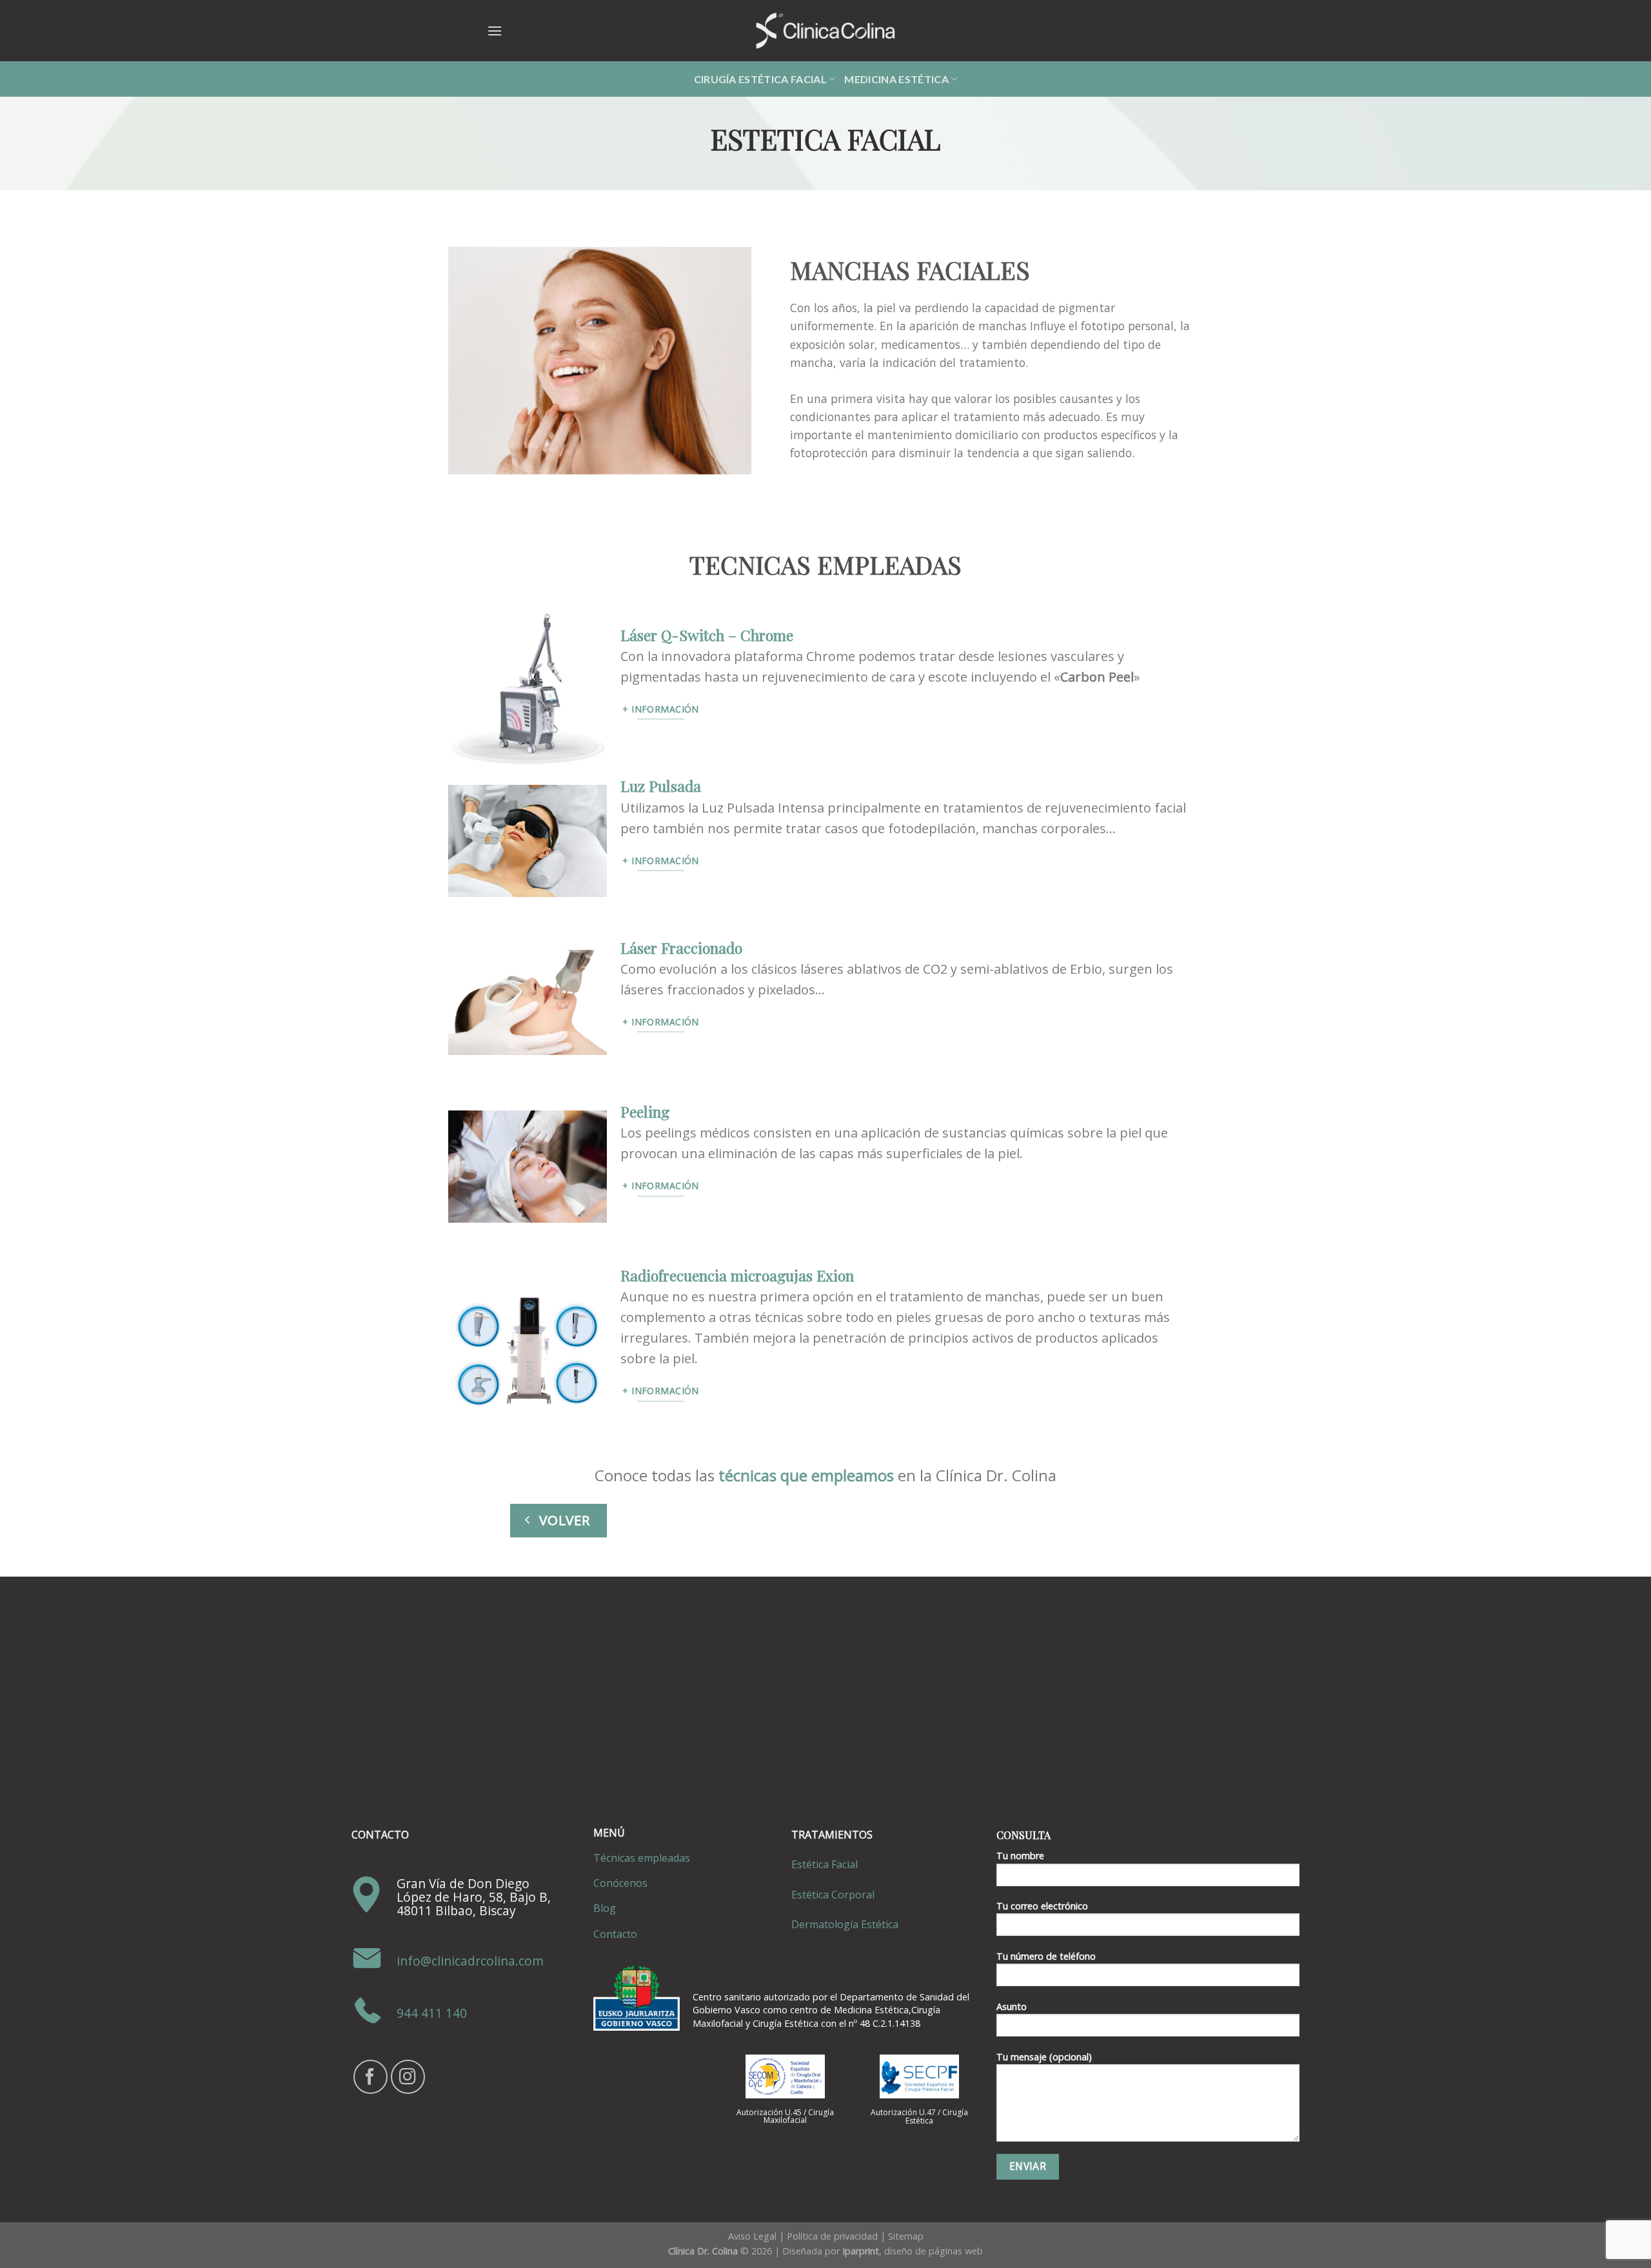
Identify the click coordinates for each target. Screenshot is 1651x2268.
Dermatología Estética (845, 1924)
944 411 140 (432, 2014)
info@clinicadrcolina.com (470, 1961)
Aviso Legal (752, 2236)
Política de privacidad (832, 2236)
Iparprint (861, 2251)
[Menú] (495, 31)
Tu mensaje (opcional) (1044, 2057)
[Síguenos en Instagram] (408, 2077)
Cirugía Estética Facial (760, 79)
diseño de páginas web (934, 2251)
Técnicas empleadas (642, 1858)
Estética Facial (825, 1864)
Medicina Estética (896, 79)
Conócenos (620, 1883)
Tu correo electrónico (1042, 1906)
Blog (605, 1908)
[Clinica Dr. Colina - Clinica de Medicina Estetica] (825, 31)
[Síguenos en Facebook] (371, 2077)
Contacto (615, 1934)
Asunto (1012, 2007)
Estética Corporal (833, 1895)
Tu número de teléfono (1046, 1956)
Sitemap (906, 2236)
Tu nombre (1020, 1856)
